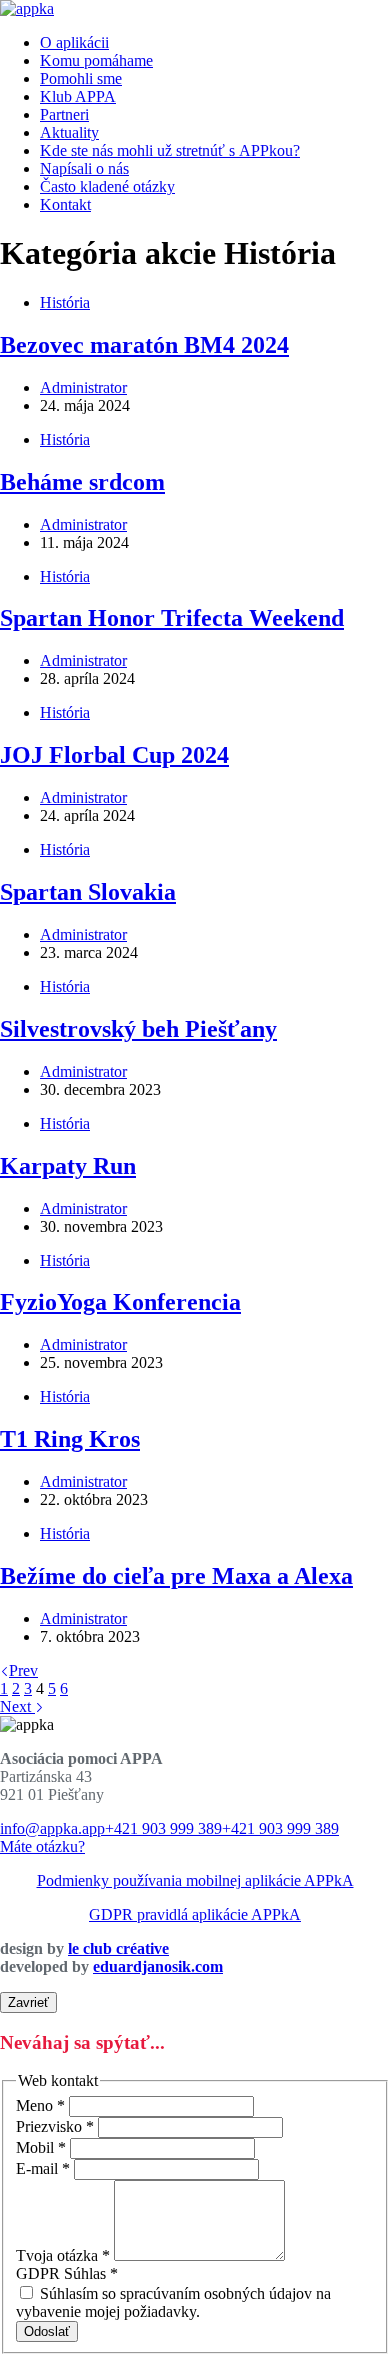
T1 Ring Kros (70, 1439)
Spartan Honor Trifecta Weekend (172, 618)
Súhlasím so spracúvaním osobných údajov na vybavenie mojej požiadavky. (173, 2302)
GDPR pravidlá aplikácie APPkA (195, 1914)
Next (17, 1706)
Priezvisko (55, 2126)
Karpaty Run (68, 1166)
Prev (23, 1670)
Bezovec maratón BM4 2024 (144, 345)
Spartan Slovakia (88, 892)
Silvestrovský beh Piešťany (138, 1029)
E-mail (43, 2168)
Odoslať (47, 2331)
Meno (40, 2105)
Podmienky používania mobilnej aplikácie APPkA (195, 1880)
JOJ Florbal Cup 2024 (114, 755)
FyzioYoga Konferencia (120, 1302)
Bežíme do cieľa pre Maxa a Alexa (176, 1576)
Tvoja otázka (63, 2255)
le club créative (118, 1948)
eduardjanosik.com (158, 1966)
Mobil (41, 2147)
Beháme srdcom (82, 482)
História (65, 302)
